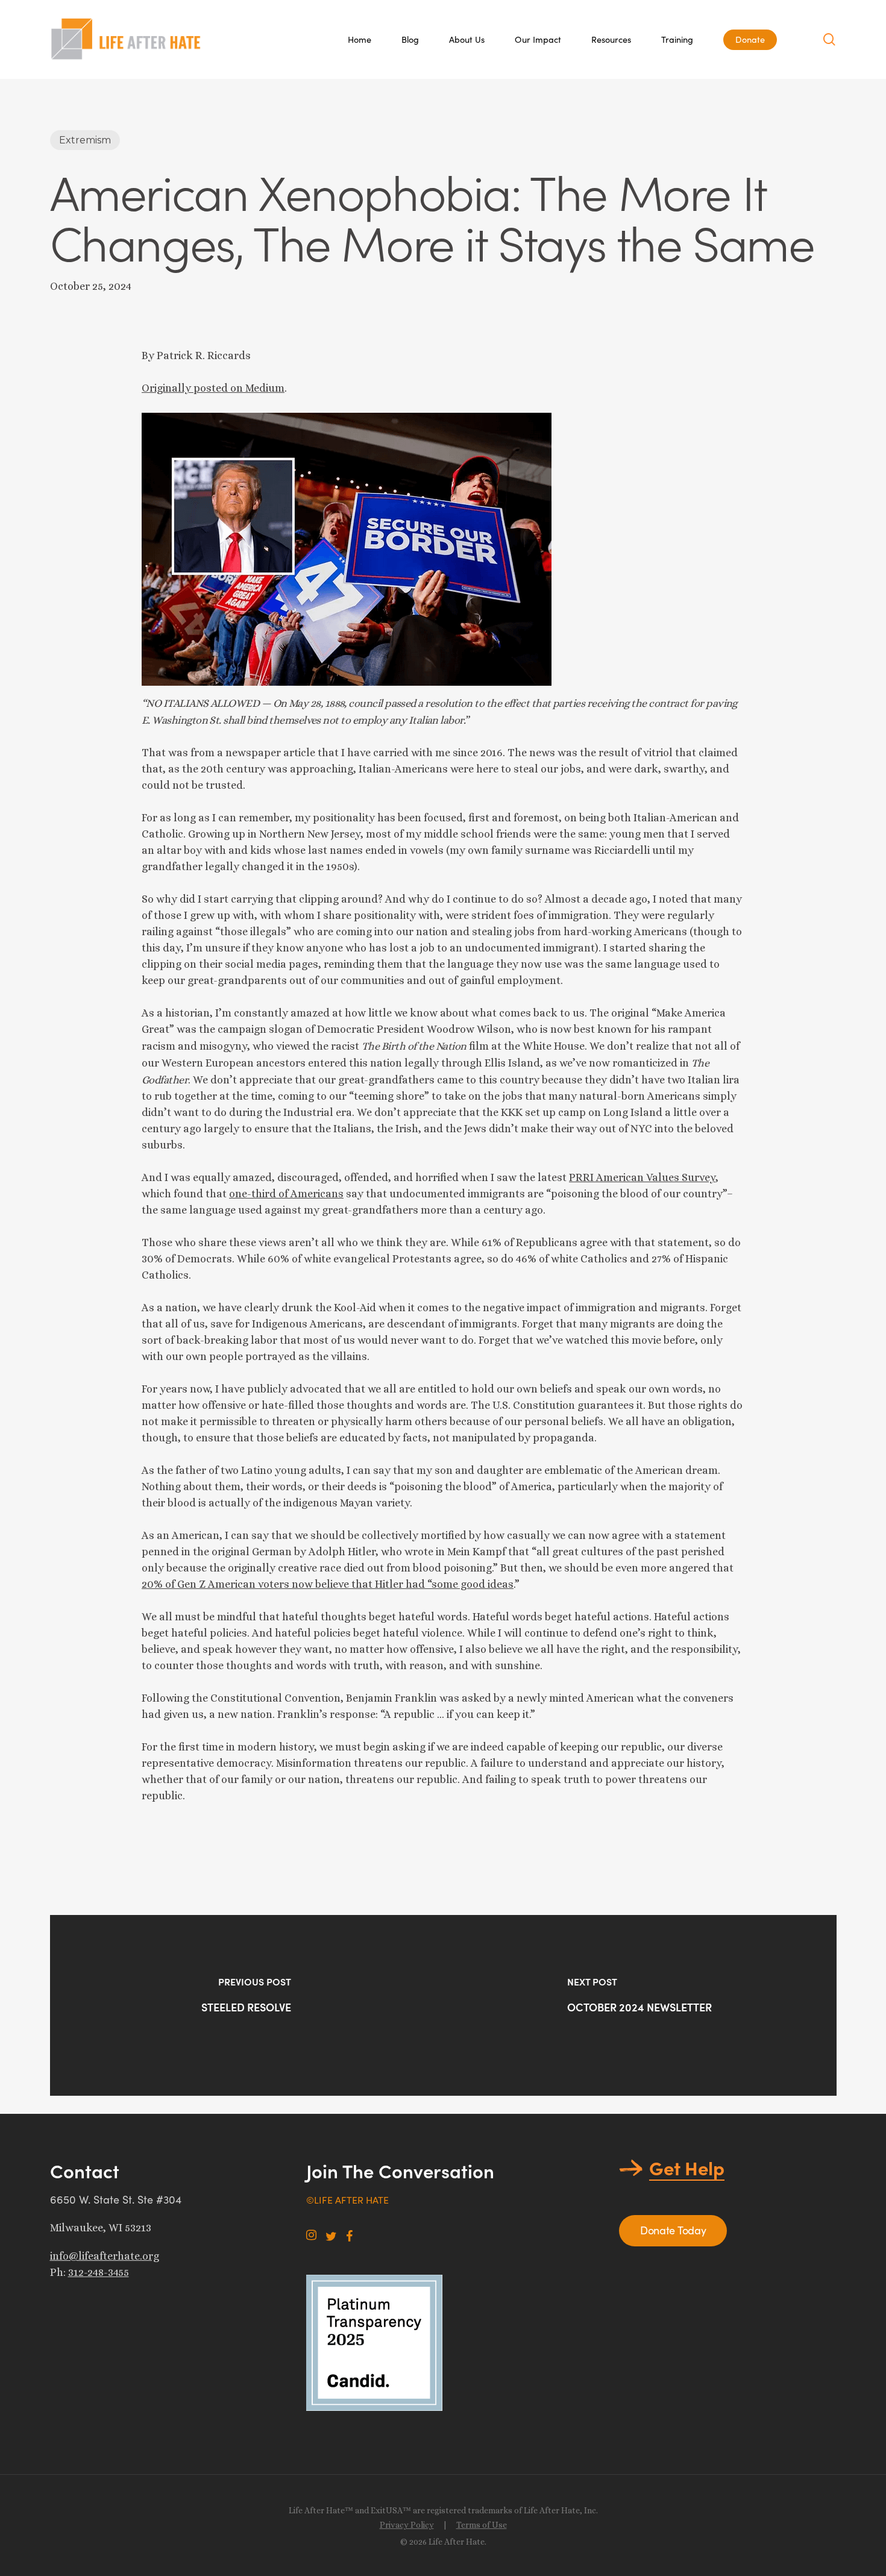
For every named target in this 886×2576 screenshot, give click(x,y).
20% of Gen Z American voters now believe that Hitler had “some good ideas (328, 1584)
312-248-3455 (99, 2272)
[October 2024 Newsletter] (640, 2005)
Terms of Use (482, 2525)
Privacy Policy (407, 2525)
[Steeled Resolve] (247, 2005)
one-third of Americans (286, 1194)
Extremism (85, 140)
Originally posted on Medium (213, 388)
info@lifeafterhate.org (105, 2256)
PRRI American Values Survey (642, 1177)
